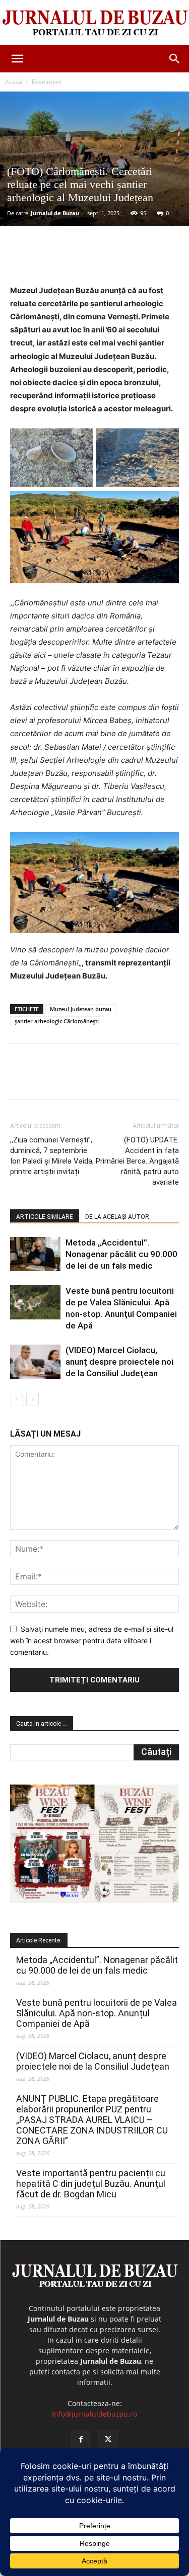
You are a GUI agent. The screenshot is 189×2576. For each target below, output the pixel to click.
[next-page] (33, 1399)
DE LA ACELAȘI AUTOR (117, 1217)
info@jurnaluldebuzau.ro (94, 2414)
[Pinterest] (98, 260)
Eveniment (47, 82)
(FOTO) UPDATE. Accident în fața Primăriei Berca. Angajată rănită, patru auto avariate (137, 1161)
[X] (75, 260)
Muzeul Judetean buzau (81, 1009)
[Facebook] (52, 260)
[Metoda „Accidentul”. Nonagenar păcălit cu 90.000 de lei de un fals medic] (35, 1254)
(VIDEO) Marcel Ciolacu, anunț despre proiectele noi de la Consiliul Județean (119, 1362)
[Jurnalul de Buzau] (94, 23)
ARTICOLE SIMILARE (45, 1217)
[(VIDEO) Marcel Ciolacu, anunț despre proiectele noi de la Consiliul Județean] (35, 1362)
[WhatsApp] (121, 260)
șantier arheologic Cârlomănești (57, 1021)
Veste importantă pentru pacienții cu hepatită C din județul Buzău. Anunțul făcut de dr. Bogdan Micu (91, 2184)
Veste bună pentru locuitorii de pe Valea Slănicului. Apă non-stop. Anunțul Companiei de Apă (97, 2013)
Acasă (14, 82)
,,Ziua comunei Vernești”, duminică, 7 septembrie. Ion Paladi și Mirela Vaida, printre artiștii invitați (52, 1156)
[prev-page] (16, 1399)
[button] (17, 59)
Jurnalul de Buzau (55, 213)
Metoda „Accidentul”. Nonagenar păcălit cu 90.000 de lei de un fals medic (121, 1254)
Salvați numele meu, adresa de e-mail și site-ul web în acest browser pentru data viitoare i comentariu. (92, 1640)
